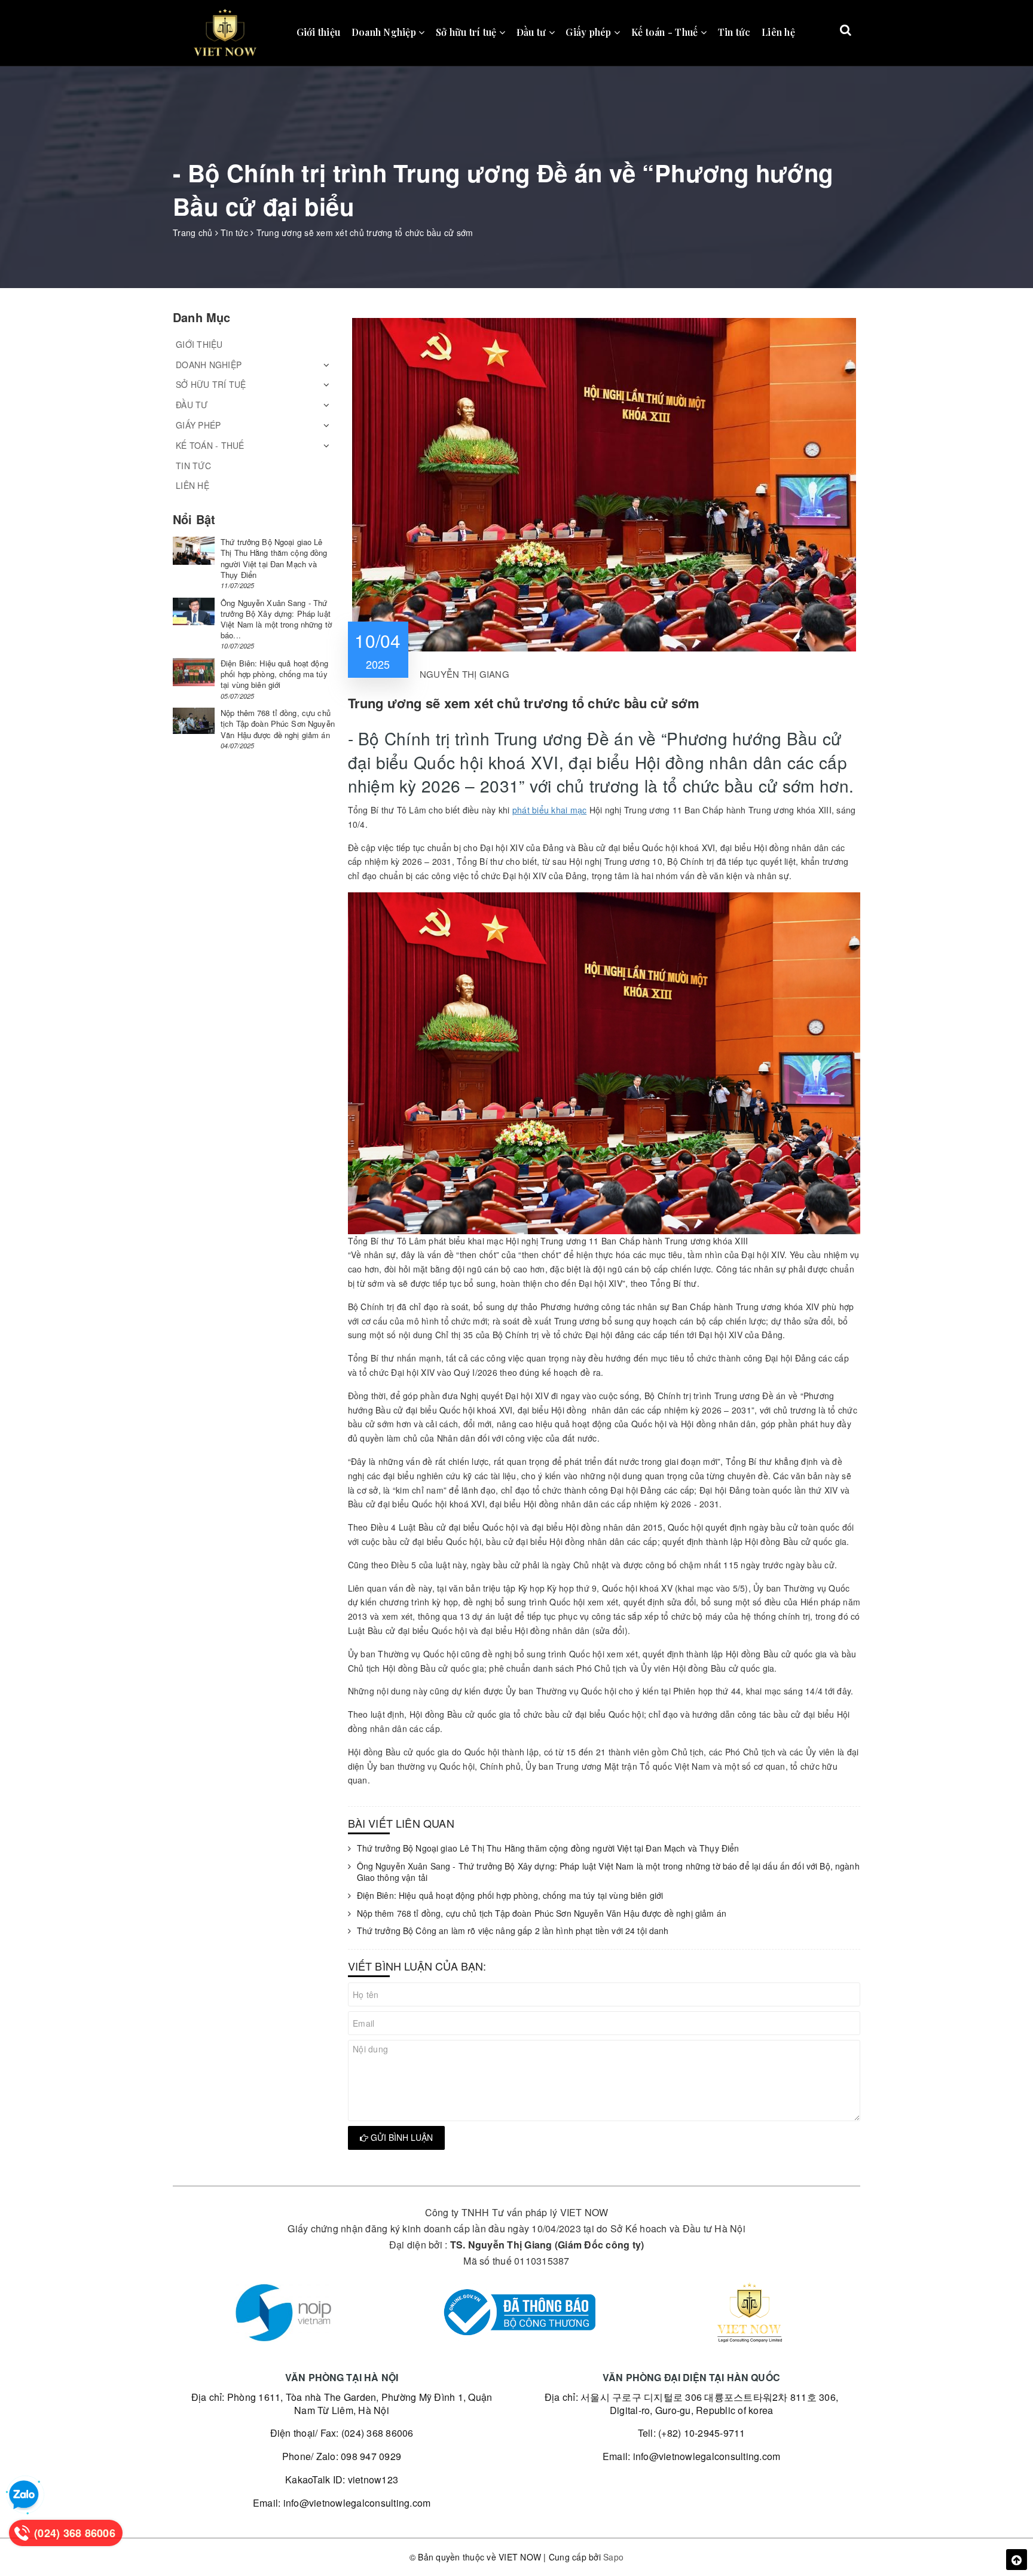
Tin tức (734, 32)
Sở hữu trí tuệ (467, 32)
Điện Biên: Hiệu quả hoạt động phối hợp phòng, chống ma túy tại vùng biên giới (510, 1896)
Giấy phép (590, 32)
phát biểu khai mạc (550, 810)
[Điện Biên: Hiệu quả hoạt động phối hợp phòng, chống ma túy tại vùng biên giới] (194, 672)
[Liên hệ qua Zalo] (24, 2495)
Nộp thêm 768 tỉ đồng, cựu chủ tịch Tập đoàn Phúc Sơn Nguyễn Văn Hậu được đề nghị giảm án (542, 1913)
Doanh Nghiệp (385, 32)
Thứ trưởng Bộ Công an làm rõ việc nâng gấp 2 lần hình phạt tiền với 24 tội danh (513, 1931)
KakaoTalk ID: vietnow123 (342, 2479)
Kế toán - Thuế (666, 32)
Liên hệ (778, 32)
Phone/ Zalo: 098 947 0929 (342, 2456)
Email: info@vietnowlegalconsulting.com (342, 2503)
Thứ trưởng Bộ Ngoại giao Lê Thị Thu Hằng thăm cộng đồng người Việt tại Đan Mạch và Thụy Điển (548, 1848)
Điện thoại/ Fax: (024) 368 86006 (342, 2433)
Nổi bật (194, 519)
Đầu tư (533, 32)
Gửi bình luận (401, 2137)
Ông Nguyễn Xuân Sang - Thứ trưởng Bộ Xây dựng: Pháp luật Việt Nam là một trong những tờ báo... (276, 619)
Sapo (613, 2557)
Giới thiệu (319, 32)
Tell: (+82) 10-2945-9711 (692, 2433)
